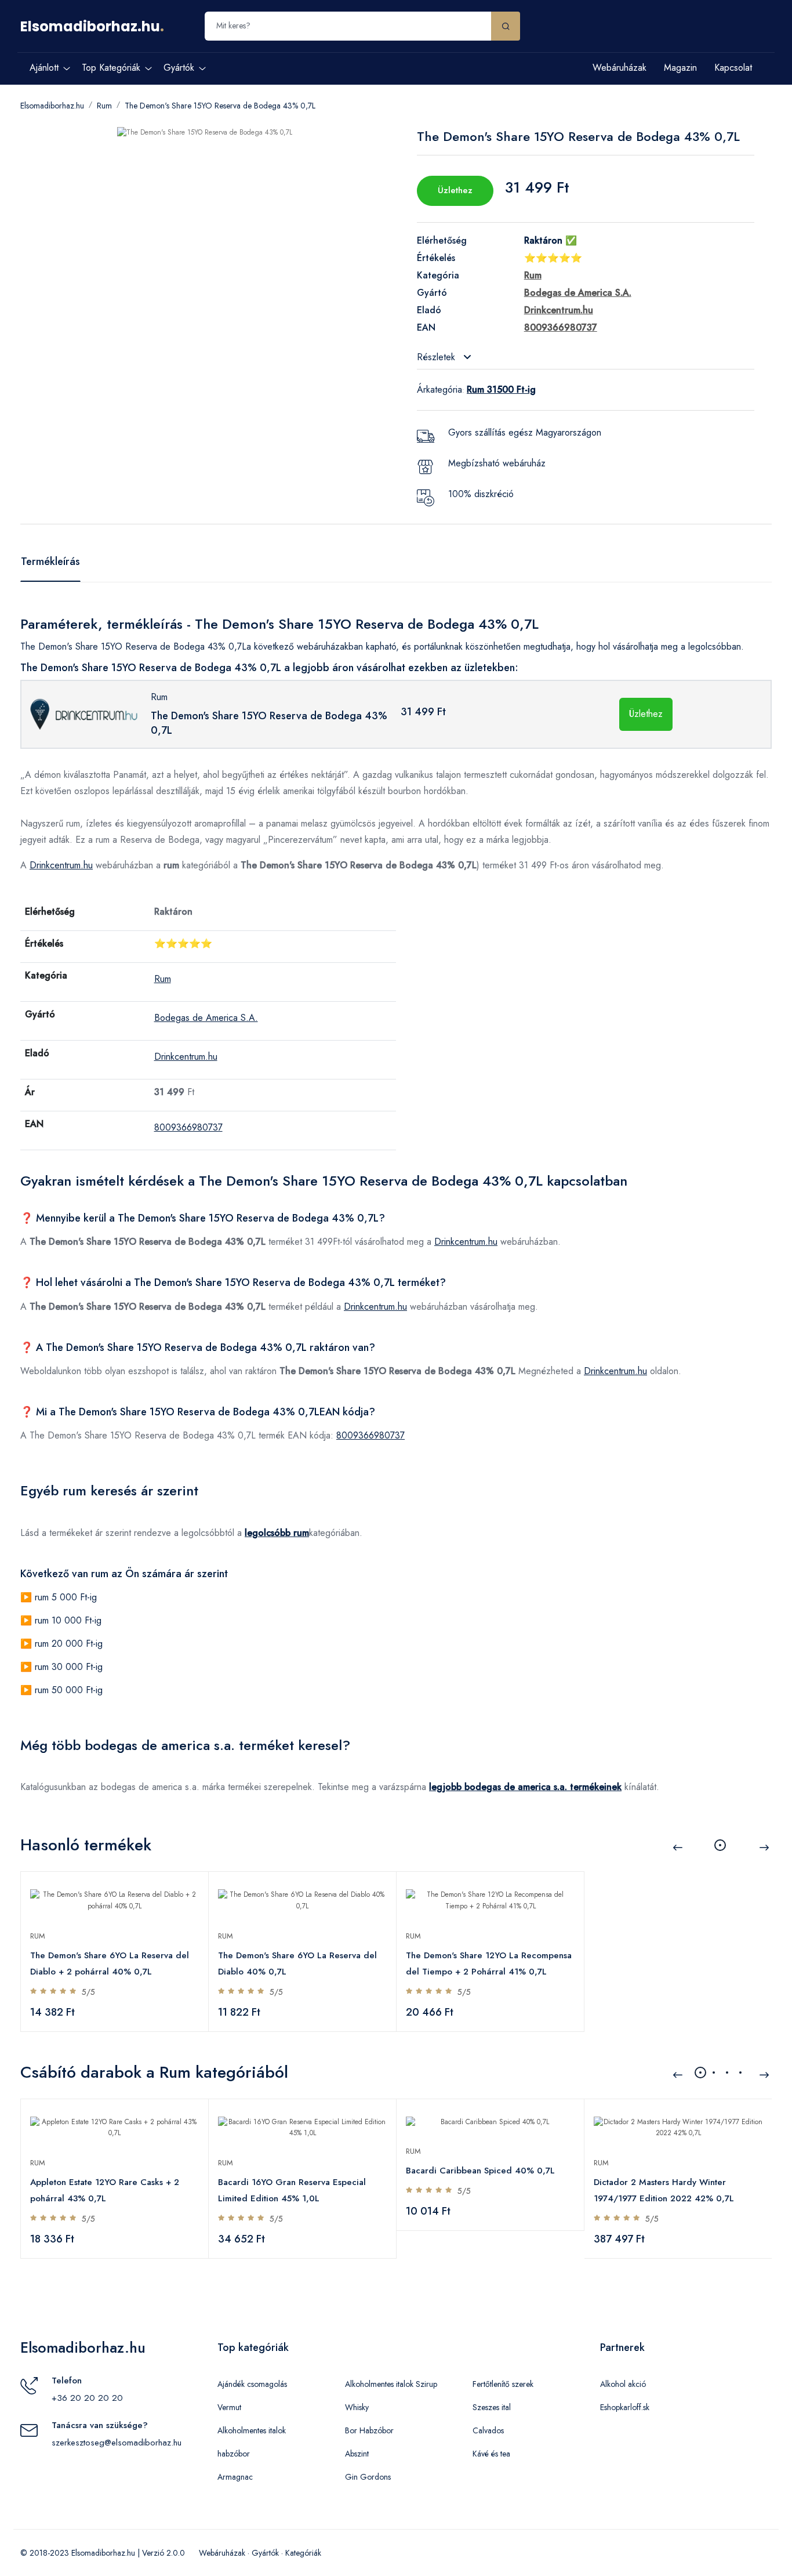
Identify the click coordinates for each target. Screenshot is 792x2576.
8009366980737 (188, 1127)
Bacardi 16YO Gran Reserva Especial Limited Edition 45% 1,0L (292, 2190)
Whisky (357, 2407)
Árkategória (439, 390)
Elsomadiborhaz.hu (90, 26)
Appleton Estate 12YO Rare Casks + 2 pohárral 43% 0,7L (105, 2190)
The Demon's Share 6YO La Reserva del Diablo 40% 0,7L (297, 1963)
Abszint (357, 2454)
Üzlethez (455, 190)
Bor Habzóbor (369, 2430)
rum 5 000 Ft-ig (66, 1597)
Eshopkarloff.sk (625, 2407)
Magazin (680, 68)
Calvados (488, 2430)
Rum (104, 106)
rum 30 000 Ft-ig (69, 1667)
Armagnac (235, 2477)
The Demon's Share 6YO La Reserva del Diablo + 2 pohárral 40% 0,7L (110, 1963)
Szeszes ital (492, 2407)
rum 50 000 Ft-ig (69, 1690)
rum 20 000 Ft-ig (69, 1644)
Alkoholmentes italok (252, 2430)
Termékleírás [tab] (50, 561)
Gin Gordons (368, 2477)
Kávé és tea (491, 2454)
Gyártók (265, 2553)
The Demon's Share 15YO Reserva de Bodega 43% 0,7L (220, 106)
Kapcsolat (733, 68)
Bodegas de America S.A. (206, 1018)
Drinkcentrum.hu (61, 865)
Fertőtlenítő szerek (503, 2384)
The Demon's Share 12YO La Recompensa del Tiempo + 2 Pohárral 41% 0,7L (489, 1963)
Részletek (437, 357)
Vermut (229, 2407)
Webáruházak (620, 68)
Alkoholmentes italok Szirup (391, 2384)
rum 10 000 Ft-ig (68, 1620)
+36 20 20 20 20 (87, 2398)
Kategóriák (303, 2553)
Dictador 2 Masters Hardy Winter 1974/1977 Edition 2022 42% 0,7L (664, 2190)
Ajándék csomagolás (252, 2384)
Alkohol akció (623, 2384)
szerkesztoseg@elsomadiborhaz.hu (117, 2443)
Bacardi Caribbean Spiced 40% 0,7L (480, 2171)
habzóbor (234, 2454)
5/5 (88, 1992)
